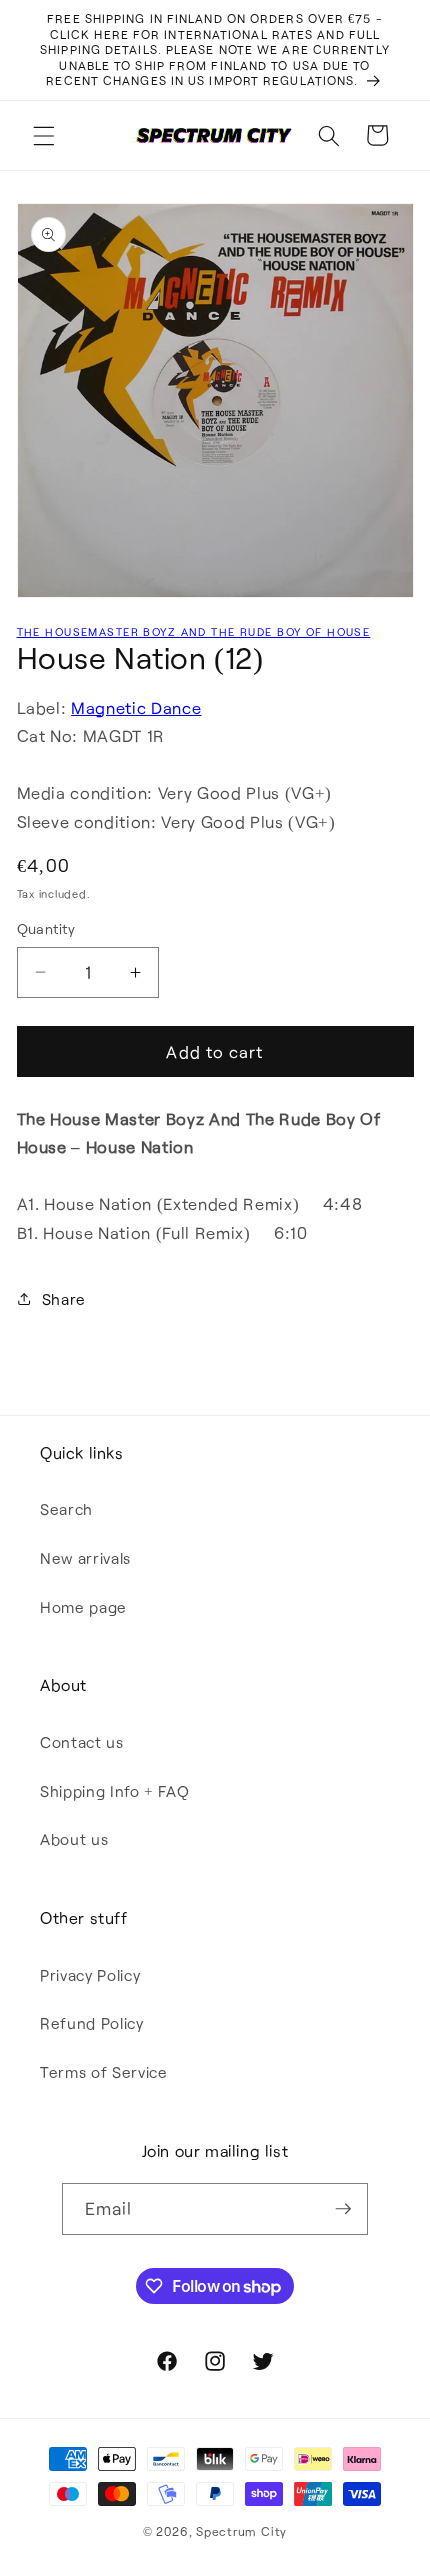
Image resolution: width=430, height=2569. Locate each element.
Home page (83, 1607)
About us (74, 1839)
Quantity (46, 928)
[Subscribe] (343, 2209)
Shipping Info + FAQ (115, 1791)
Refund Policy (92, 2023)
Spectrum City (241, 2531)
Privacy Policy (90, 1975)
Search (66, 1509)
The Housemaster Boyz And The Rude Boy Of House (194, 631)
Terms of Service (104, 2072)
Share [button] (64, 1299)
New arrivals (85, 1558)
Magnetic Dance (136, 707)
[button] (44, 135)
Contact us (82, 1742)
